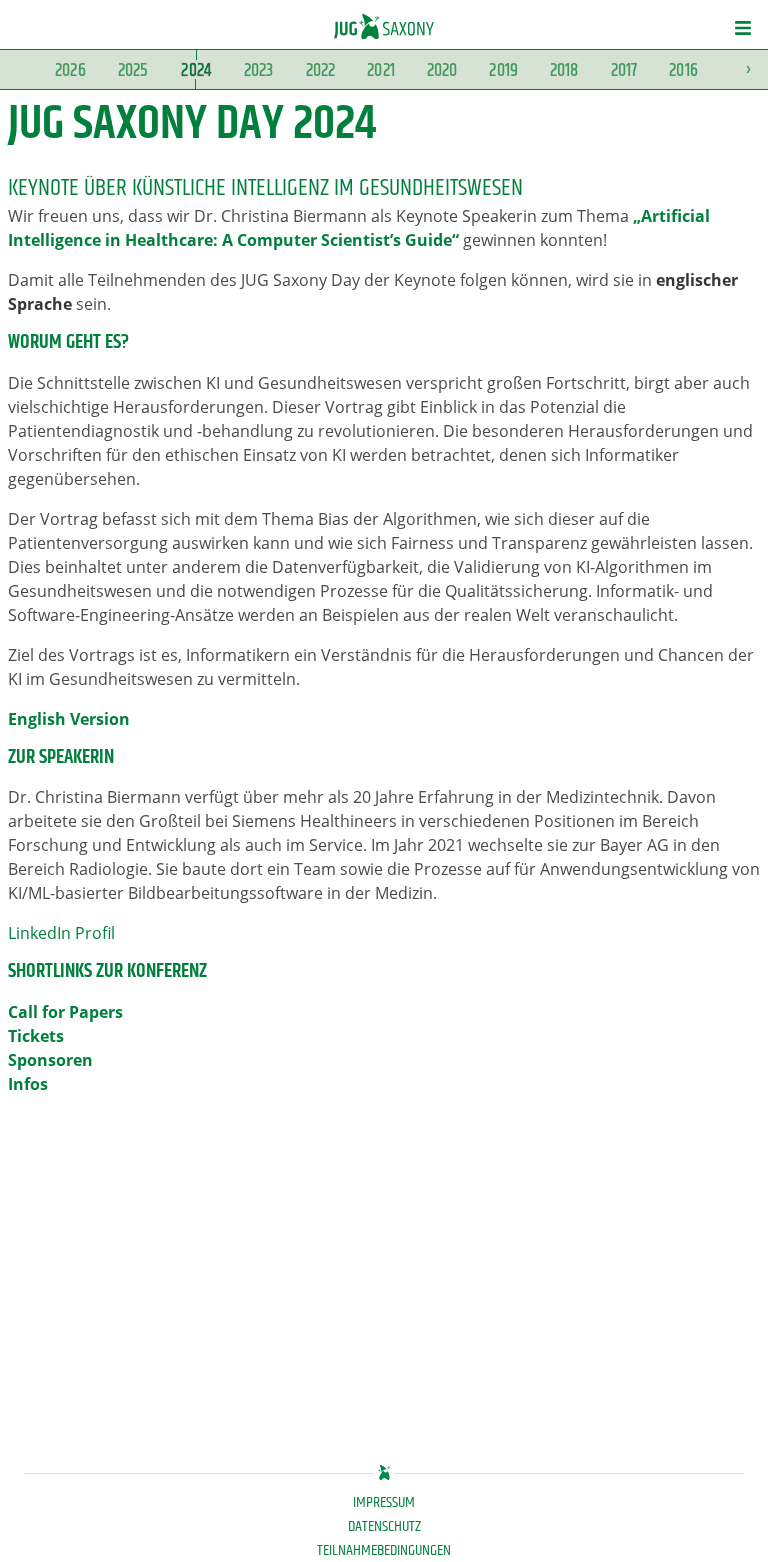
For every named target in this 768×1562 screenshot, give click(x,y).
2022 (321, 71)
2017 (624, 71)
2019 (503, 71)
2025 (133, 71)
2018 (564, 71)
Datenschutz (384, 1527)
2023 (259, 71)
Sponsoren (50, 1060)
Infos (28, 1084)
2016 (683, 71)
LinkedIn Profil (61, 933)
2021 (381, 71)
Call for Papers (65, 1012)
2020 (442, 71)
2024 (196, 71)
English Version (69, 719)
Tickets (36, 1036)
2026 (70, 71)
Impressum (384, 1503)
